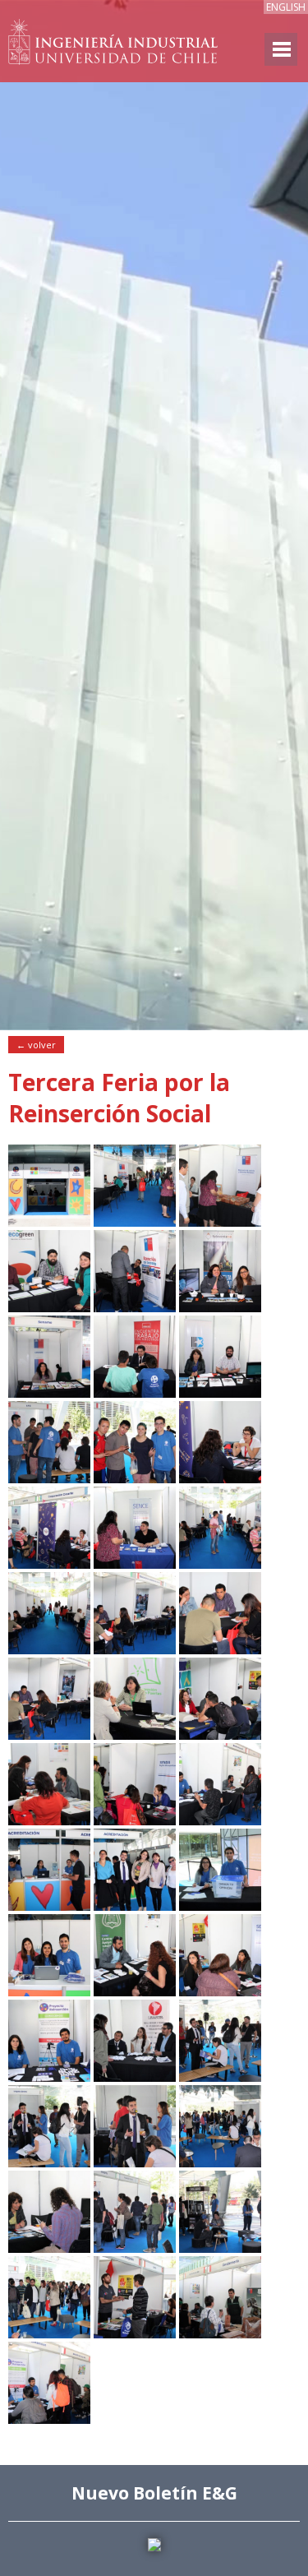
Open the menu (281, 49)
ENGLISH (286, 7)
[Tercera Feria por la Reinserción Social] (49, 1222)
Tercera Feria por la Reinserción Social (119, 1098)
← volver (36, 1045)
